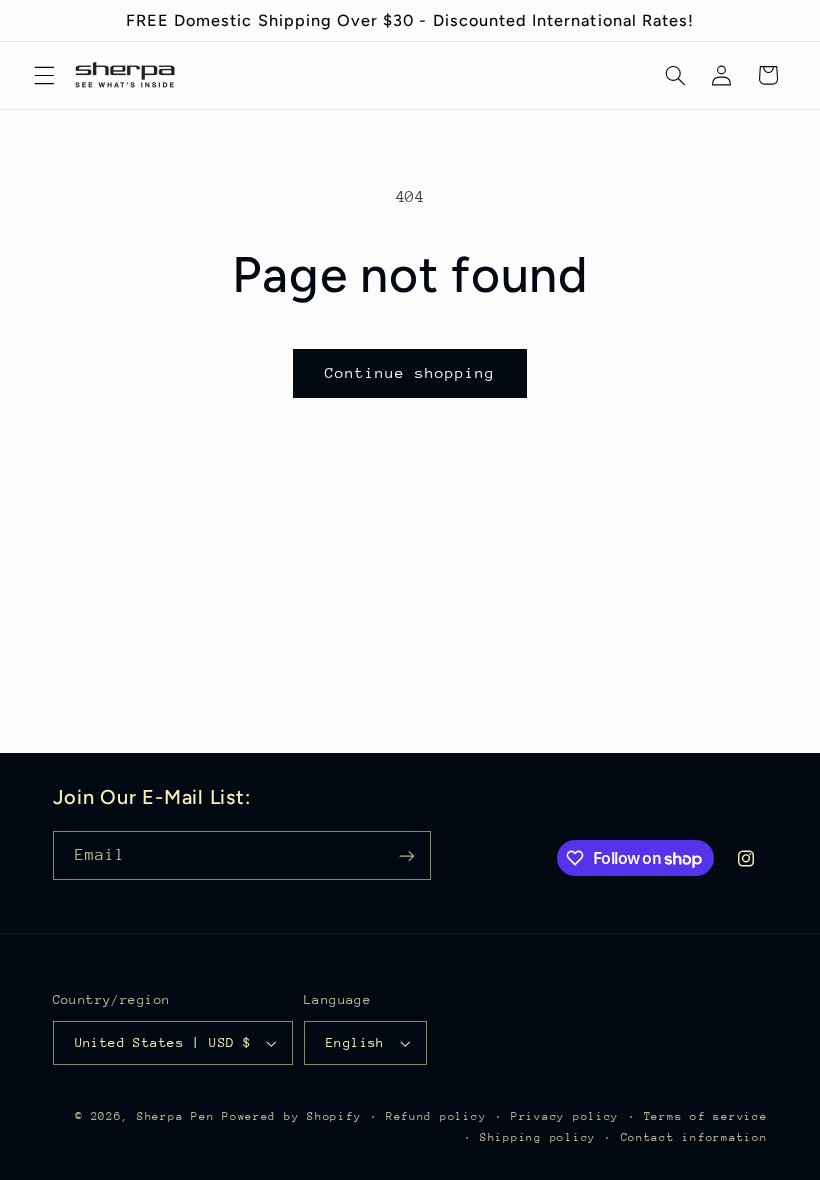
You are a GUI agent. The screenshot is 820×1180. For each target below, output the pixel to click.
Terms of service (706, 1116)
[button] (44, 75)
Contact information (694, 1137)
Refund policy (436, 1116)
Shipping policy (538, 1137)
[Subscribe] (406, 855)
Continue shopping (410, 372)
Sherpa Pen (179, 1116)
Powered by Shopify (291, 1116)
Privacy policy (565, 1116)
